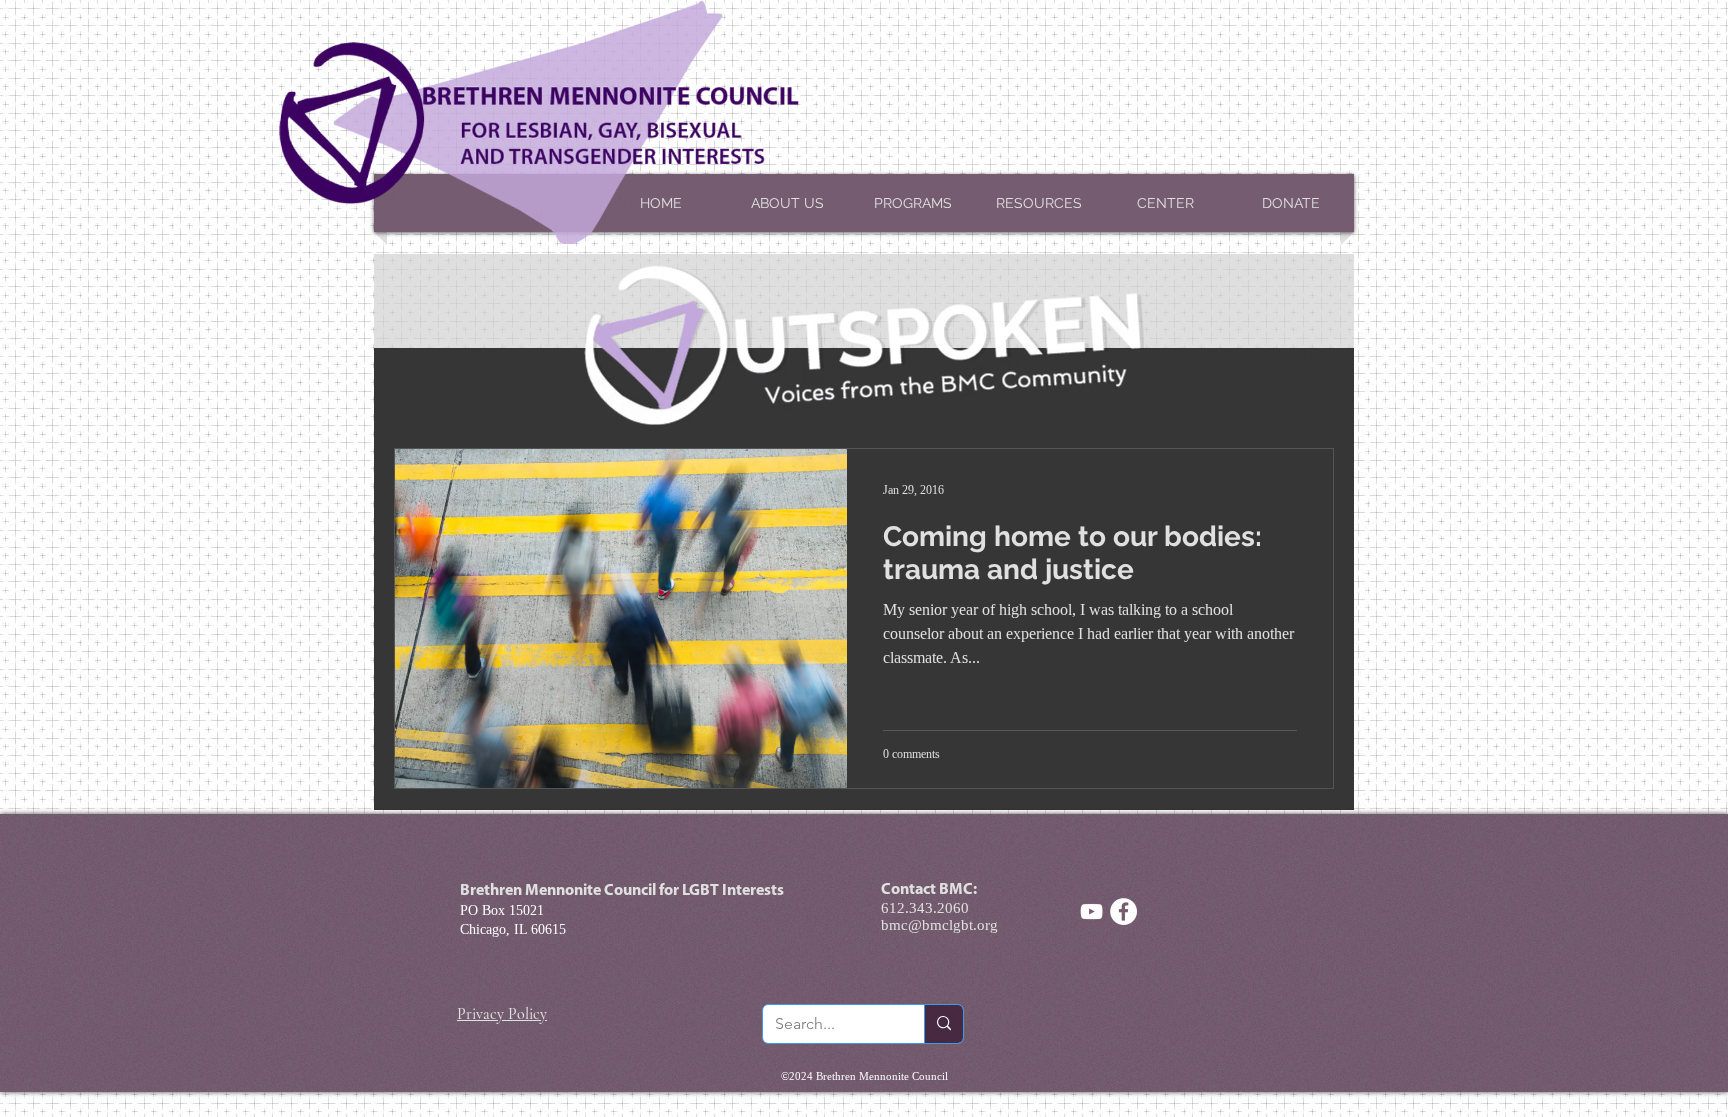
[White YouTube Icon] (1091, 911)
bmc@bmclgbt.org (939, 925)
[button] (1308, 358)
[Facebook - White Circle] (1123, 911)
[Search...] (943, 1024)
